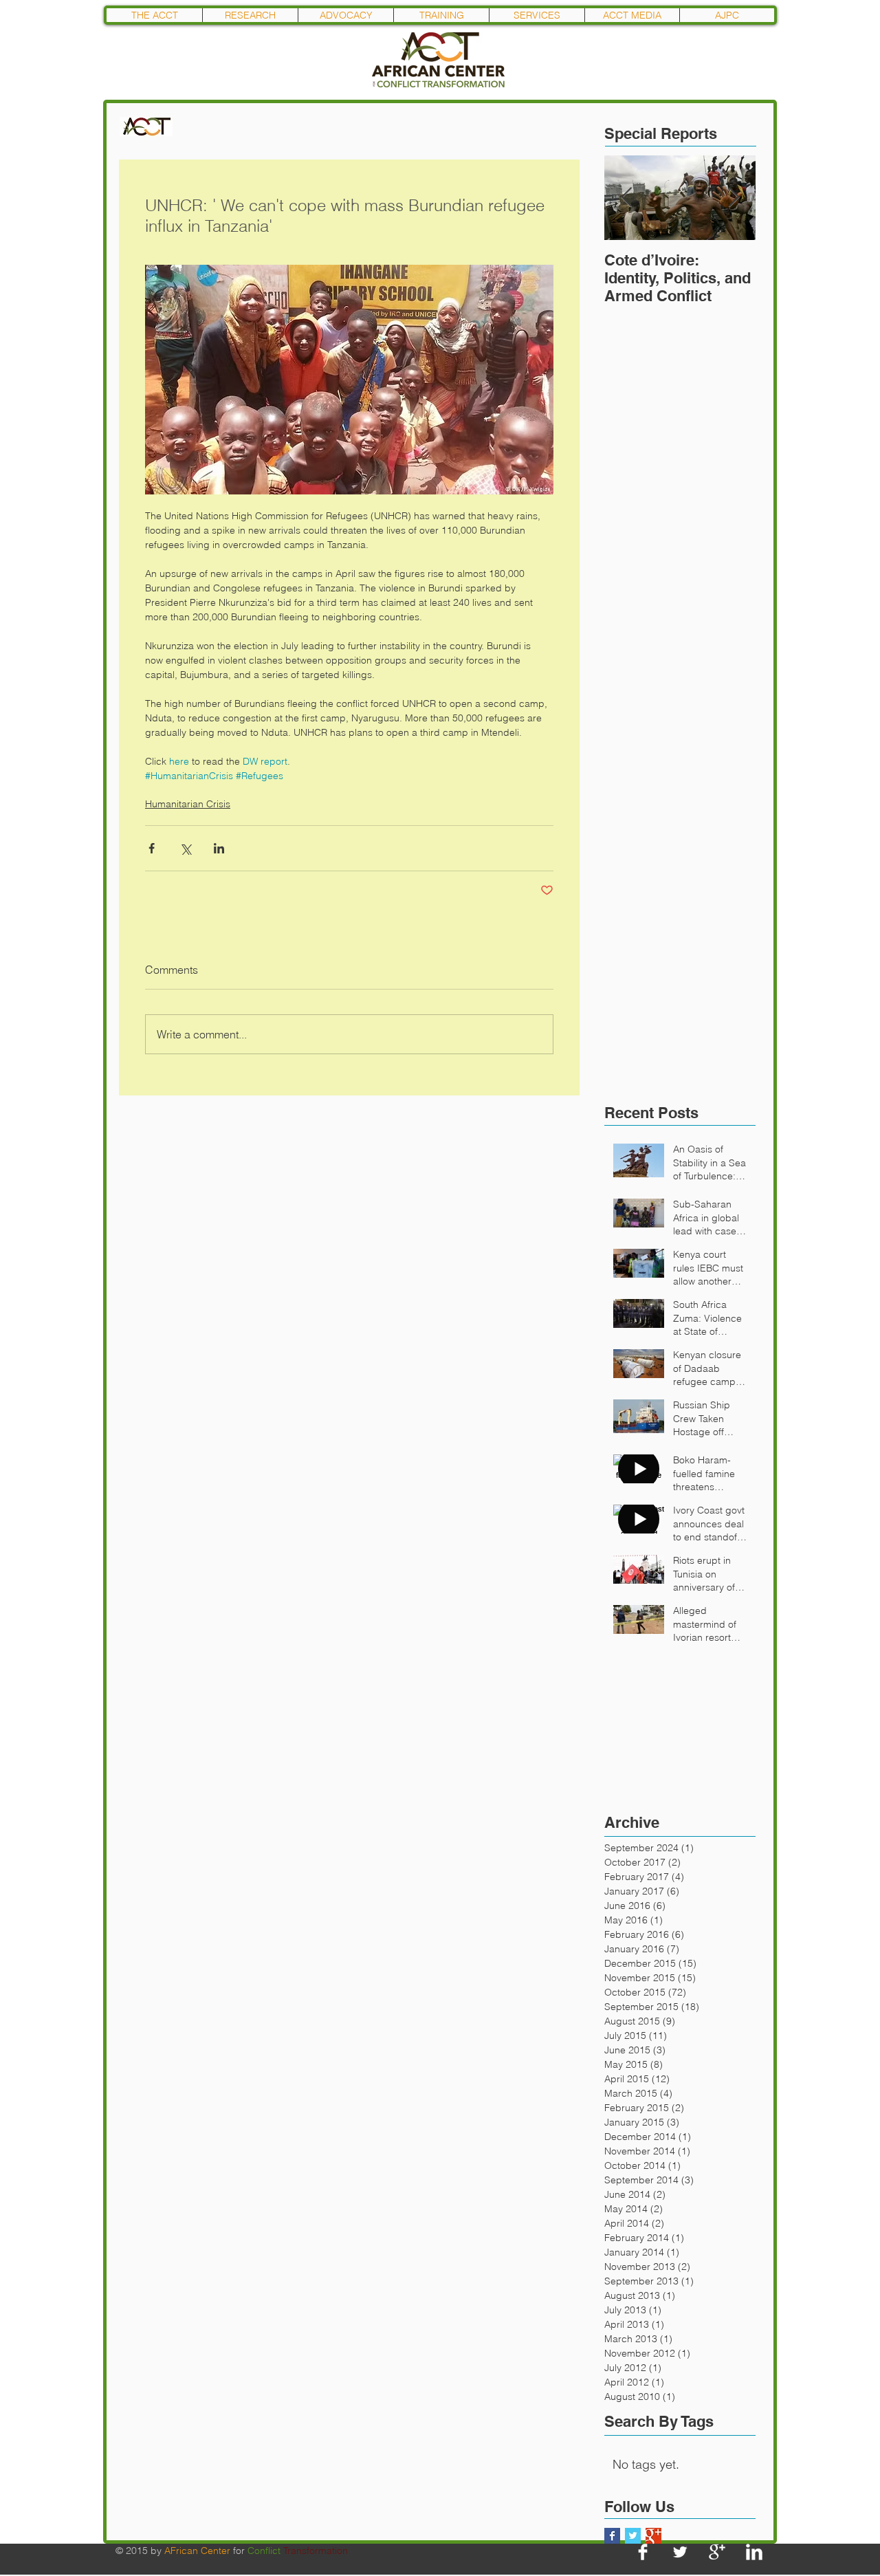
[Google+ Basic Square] (653, 2536)
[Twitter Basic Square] (633, 2536)
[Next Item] (734, 198)
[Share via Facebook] (152, 848)
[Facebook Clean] (643, 2552)
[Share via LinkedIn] (219, 848)
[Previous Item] (626, 198)
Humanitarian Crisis (188, 804)
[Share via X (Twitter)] (185, 848)
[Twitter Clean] (680, 2552)
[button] (250, 15)
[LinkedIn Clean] (754, 2552)
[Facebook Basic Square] (612, 2536)
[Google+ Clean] (717, 2552)
